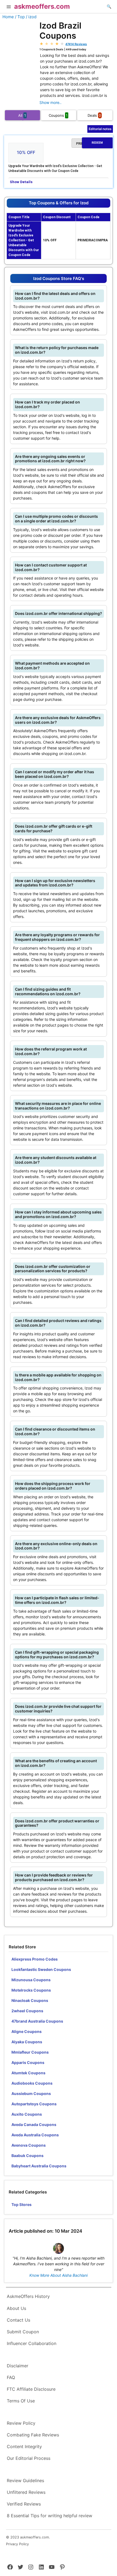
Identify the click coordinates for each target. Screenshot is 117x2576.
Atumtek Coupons (28, 2073)
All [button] (22, 115)
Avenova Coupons (29, 2145)
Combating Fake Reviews (33, 2435)
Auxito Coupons (27, 2114)
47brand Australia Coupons (37, 2021)
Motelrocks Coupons (31, 1990)
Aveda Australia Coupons (35, 2135)
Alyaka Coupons (27, 2042)
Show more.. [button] (50, 102)
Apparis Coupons (28, 2062)
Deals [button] (94, 115)
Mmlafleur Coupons (30, 2052)
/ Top (20, 17)
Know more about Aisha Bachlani (59, 2275)
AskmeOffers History (28, 2296)
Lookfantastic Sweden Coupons (41, 1969)
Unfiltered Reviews (26, 2492)
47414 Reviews (76, 44)
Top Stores (21, 2204)
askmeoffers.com (42, 6)
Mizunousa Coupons (31, 1980)
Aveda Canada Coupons (34, 2124)
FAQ (11, 2377)
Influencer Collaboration (32, 2343)
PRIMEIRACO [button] (90, 143)
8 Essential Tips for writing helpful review (50, 2516)
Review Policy (21, 2423)
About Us (16, 2308)
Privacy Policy (17, 2544)
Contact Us (19, 2320)
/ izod (31, 17)
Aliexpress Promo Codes (35, 1959)
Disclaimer (18, 2366)
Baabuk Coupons (27, 2156)
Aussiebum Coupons (31, 2093)
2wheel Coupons (27, 2011)
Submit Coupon (23, 2332)
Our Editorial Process (29, 2458)
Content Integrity (24, 2446)
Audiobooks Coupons (32, 2083)
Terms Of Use (21, 2401)
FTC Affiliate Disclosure (31, 2389)
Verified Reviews (24, 2504)
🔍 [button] (109, 6)
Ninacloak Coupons (30, 2000)
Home (8, 17)
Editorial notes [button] (100, 129)
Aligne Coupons (27, 2031)
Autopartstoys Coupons (34, 2104)
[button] (9, 7)
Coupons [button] (58, 115)
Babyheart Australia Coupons (39, 2166)
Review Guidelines (25, 2481)
